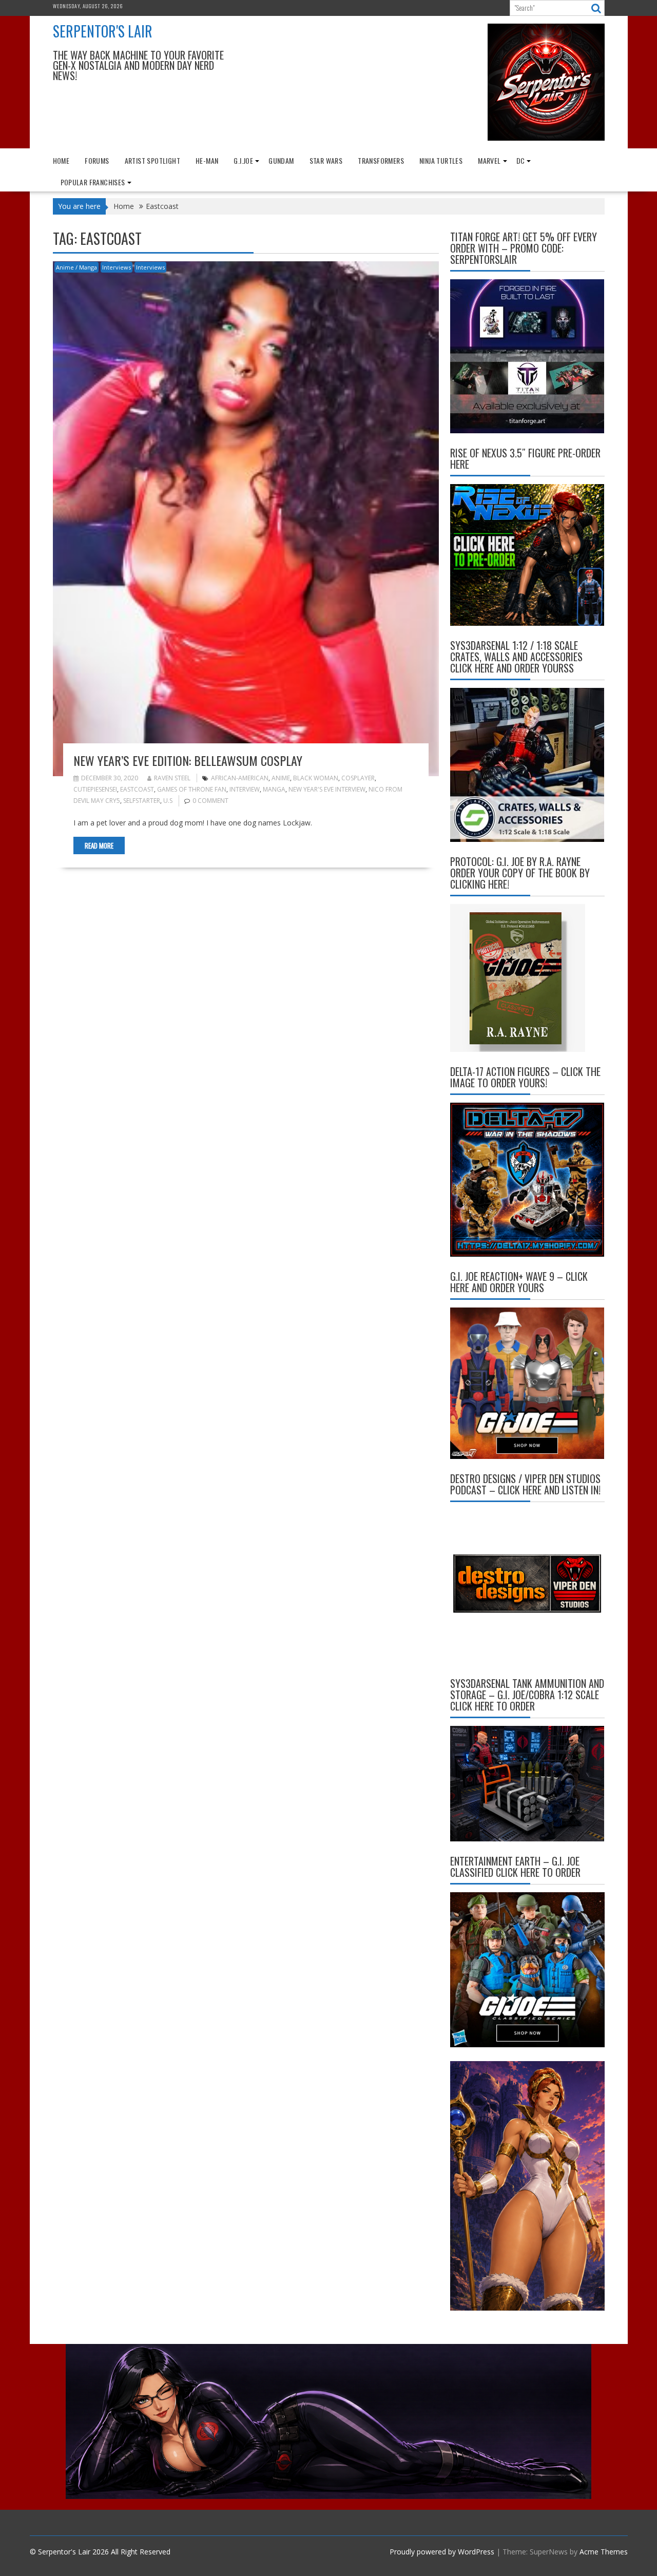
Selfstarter (142, 801)
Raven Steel (172, 778)
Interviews (117, 267)
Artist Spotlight (152, 160)
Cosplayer (358, 778)
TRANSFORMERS (381, 160)
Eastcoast (137, 789)
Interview (245, 789)
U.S (168, 801)
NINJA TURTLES (441, 160)
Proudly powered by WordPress (442, 2552)
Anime (281, 778)
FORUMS (97, 160)
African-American (240, 778)
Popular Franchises (93, 182)
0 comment (210, 801)
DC (521, 160)
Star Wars (326, 160)
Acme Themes (604, 2552)
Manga (274, 789)
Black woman (316, 778)
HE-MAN (207, 160)
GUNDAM (281, 160)
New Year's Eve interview (327, 789)
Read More (99, 845)
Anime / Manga (76, 267)
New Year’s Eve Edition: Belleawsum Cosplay (188, 760)
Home (61, 160)
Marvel (489, 160)
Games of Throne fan (192, 789)
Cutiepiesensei (95, 789)
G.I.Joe (243, 160)
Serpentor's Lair (103, 31)
